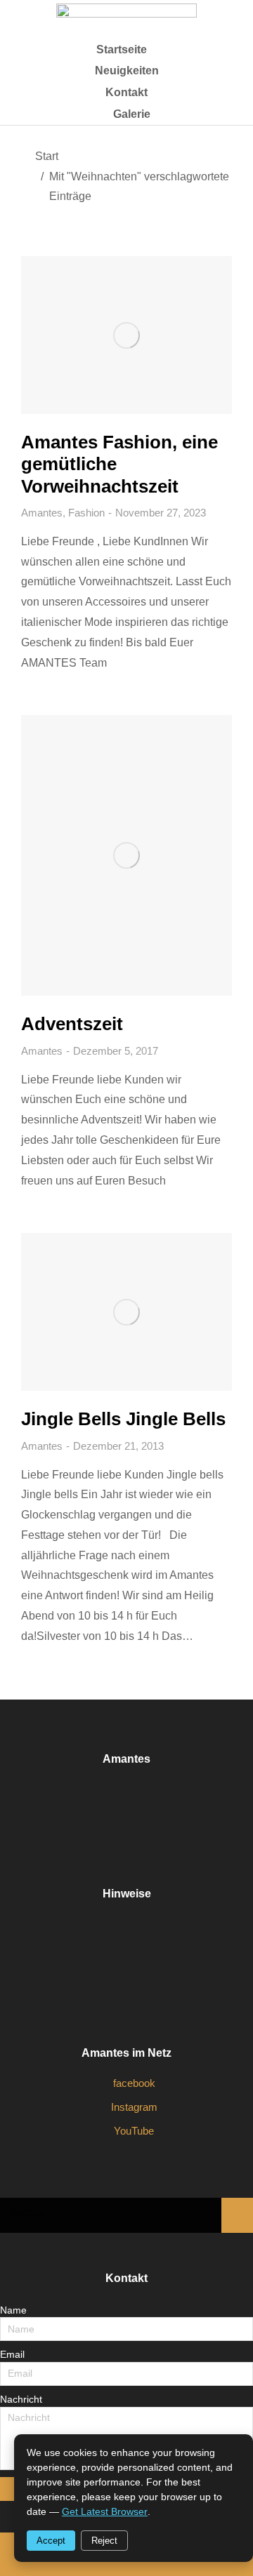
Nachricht (21, 2399)
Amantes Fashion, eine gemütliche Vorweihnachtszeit (119, 464)
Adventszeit (72, 1024)
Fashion (86, 513)
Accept (51, 2541)
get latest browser (105, 2511)
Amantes (42, 513)
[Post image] (126, 335)
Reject (104, 2541)
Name (13, 2310)
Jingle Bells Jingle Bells (123, 1419)
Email (12, 2354)
